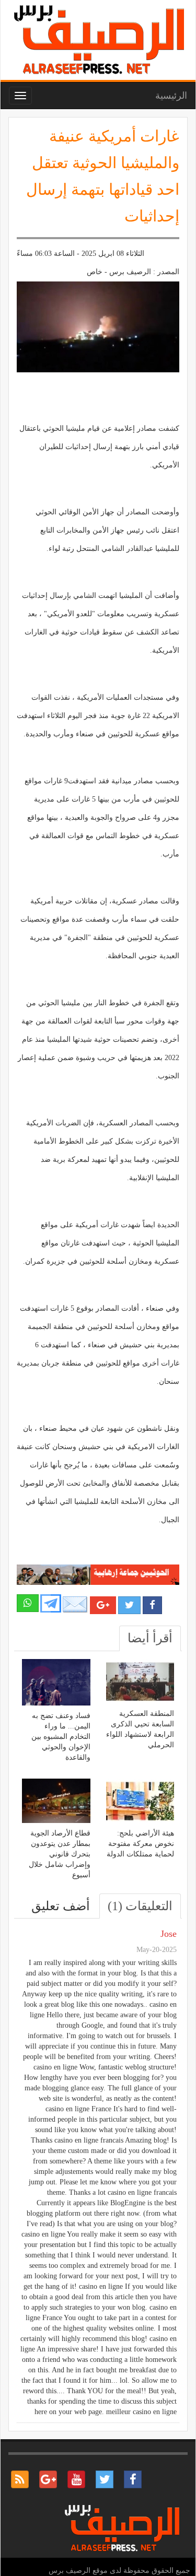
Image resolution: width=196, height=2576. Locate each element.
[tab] (150, 1638)
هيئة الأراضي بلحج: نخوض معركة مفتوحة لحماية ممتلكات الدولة (140, 1844)
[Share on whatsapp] (28, 1603)
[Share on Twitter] (129, 1605)
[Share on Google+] (103, 1605)
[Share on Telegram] (51, 1603)
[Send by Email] (75, 1605)
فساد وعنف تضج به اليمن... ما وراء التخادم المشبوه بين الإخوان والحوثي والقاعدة (61, 1737)
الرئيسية (171, 96)
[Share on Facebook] (152, 1605)
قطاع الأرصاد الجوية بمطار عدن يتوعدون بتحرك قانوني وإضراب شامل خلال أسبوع (60, 1854)
